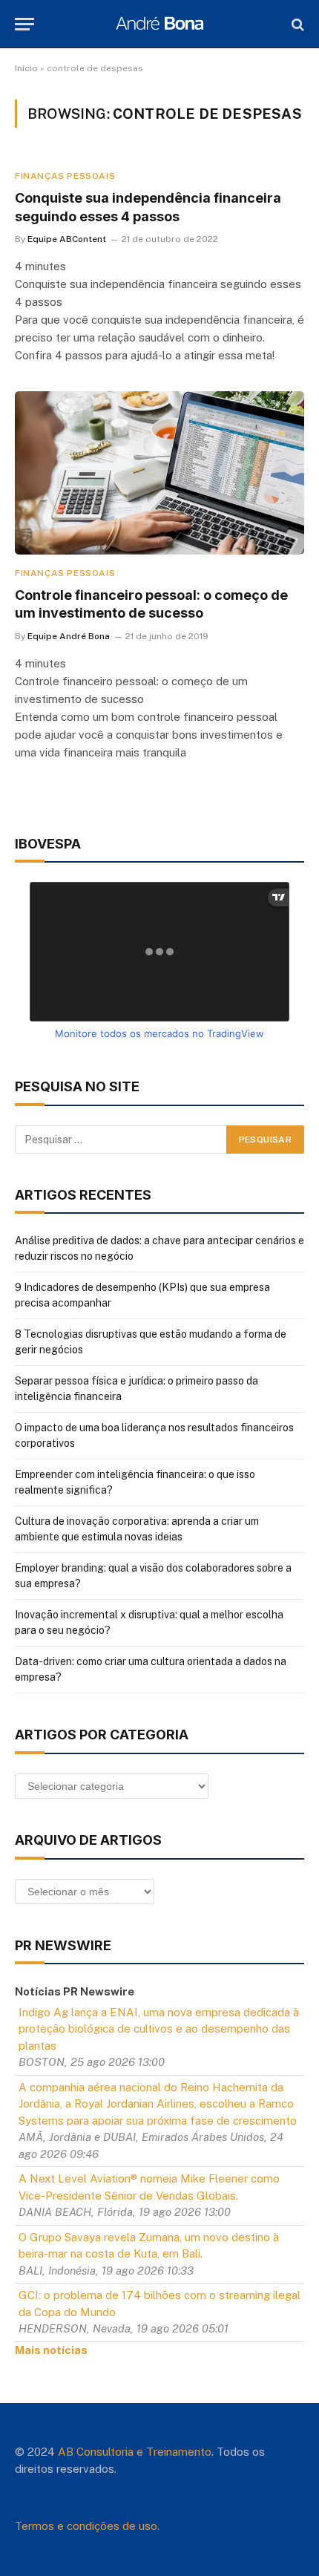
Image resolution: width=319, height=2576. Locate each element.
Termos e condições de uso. (87, 2526)
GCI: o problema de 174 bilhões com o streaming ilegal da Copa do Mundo (159, 2304)
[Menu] (24, 24)
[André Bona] (159, 24)
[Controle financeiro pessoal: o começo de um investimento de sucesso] (159, 473)
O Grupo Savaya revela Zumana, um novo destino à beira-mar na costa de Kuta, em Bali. (149, 2246)
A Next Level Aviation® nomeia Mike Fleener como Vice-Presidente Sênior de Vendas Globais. (149, 2187)
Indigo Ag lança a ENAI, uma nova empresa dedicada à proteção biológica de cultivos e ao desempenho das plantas (159, 2029)
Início (26, 68)
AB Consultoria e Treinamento (135, 2452)
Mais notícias (51, 2350)
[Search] (296, 24)
